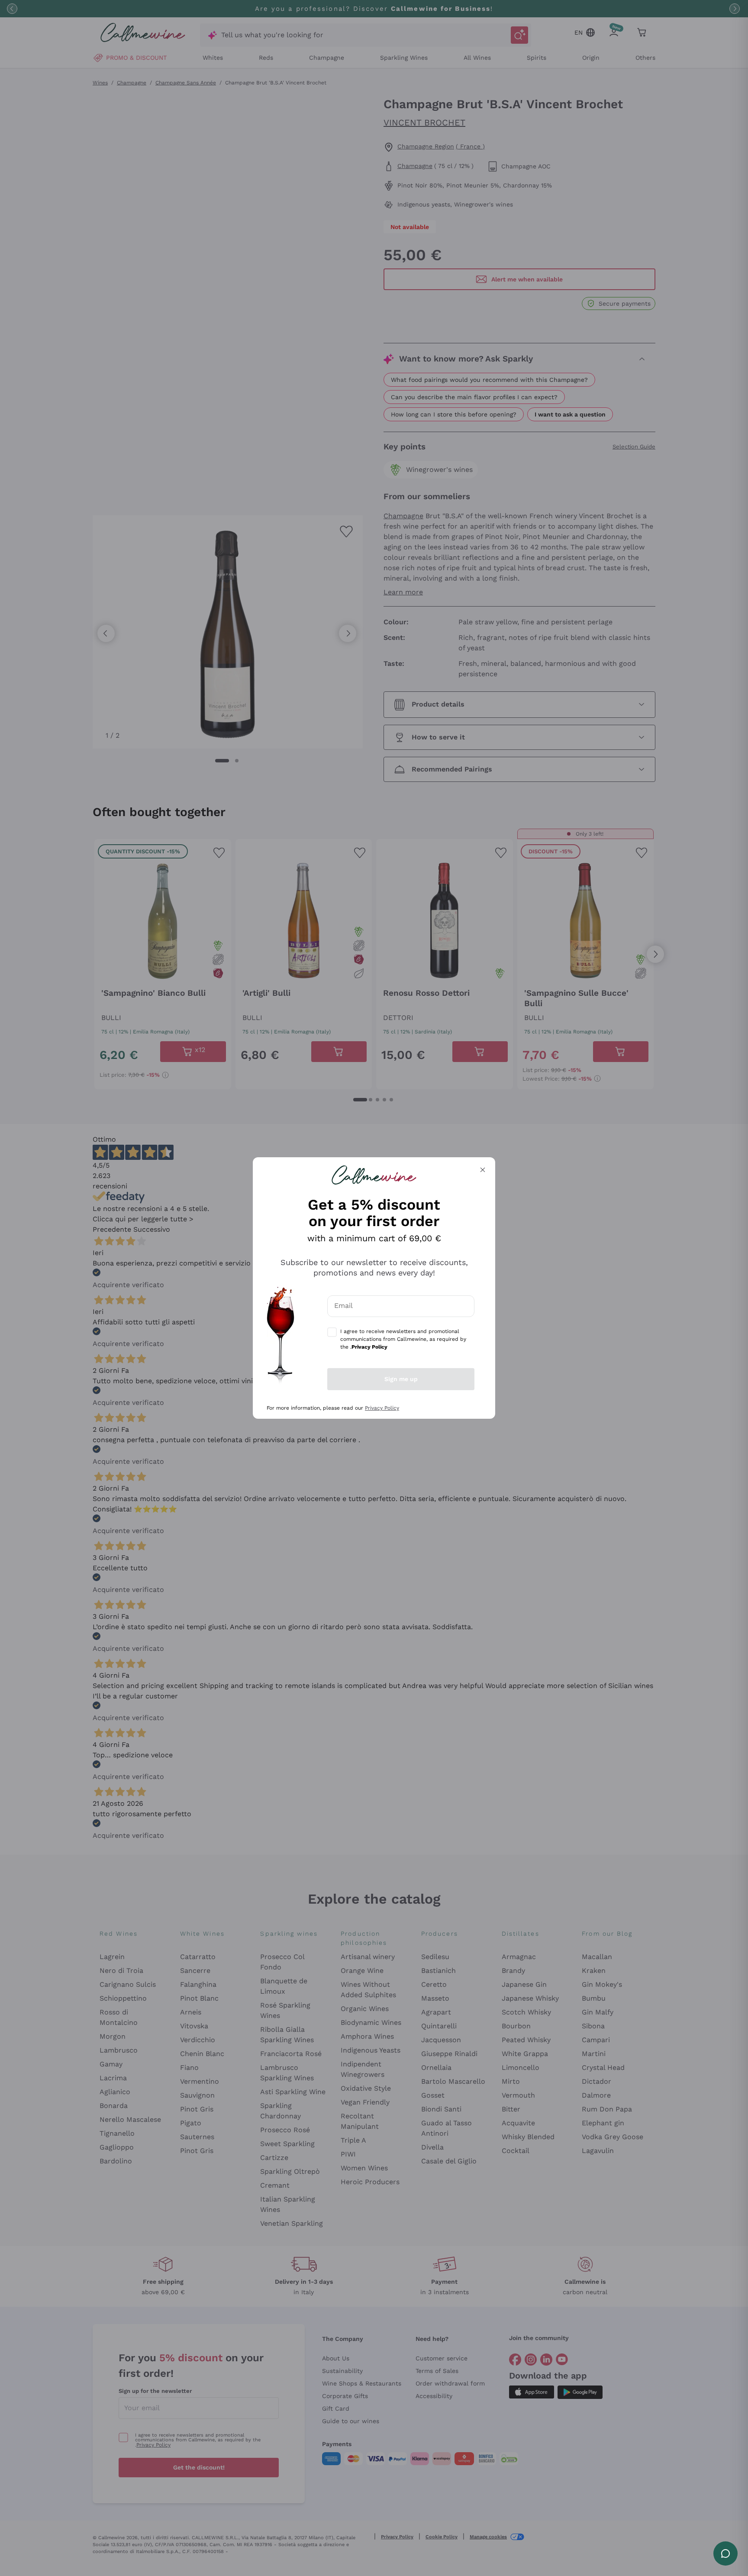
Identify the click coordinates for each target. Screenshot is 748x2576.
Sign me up (401, 1379)
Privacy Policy (382, 1408)
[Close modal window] (483, 1170)
